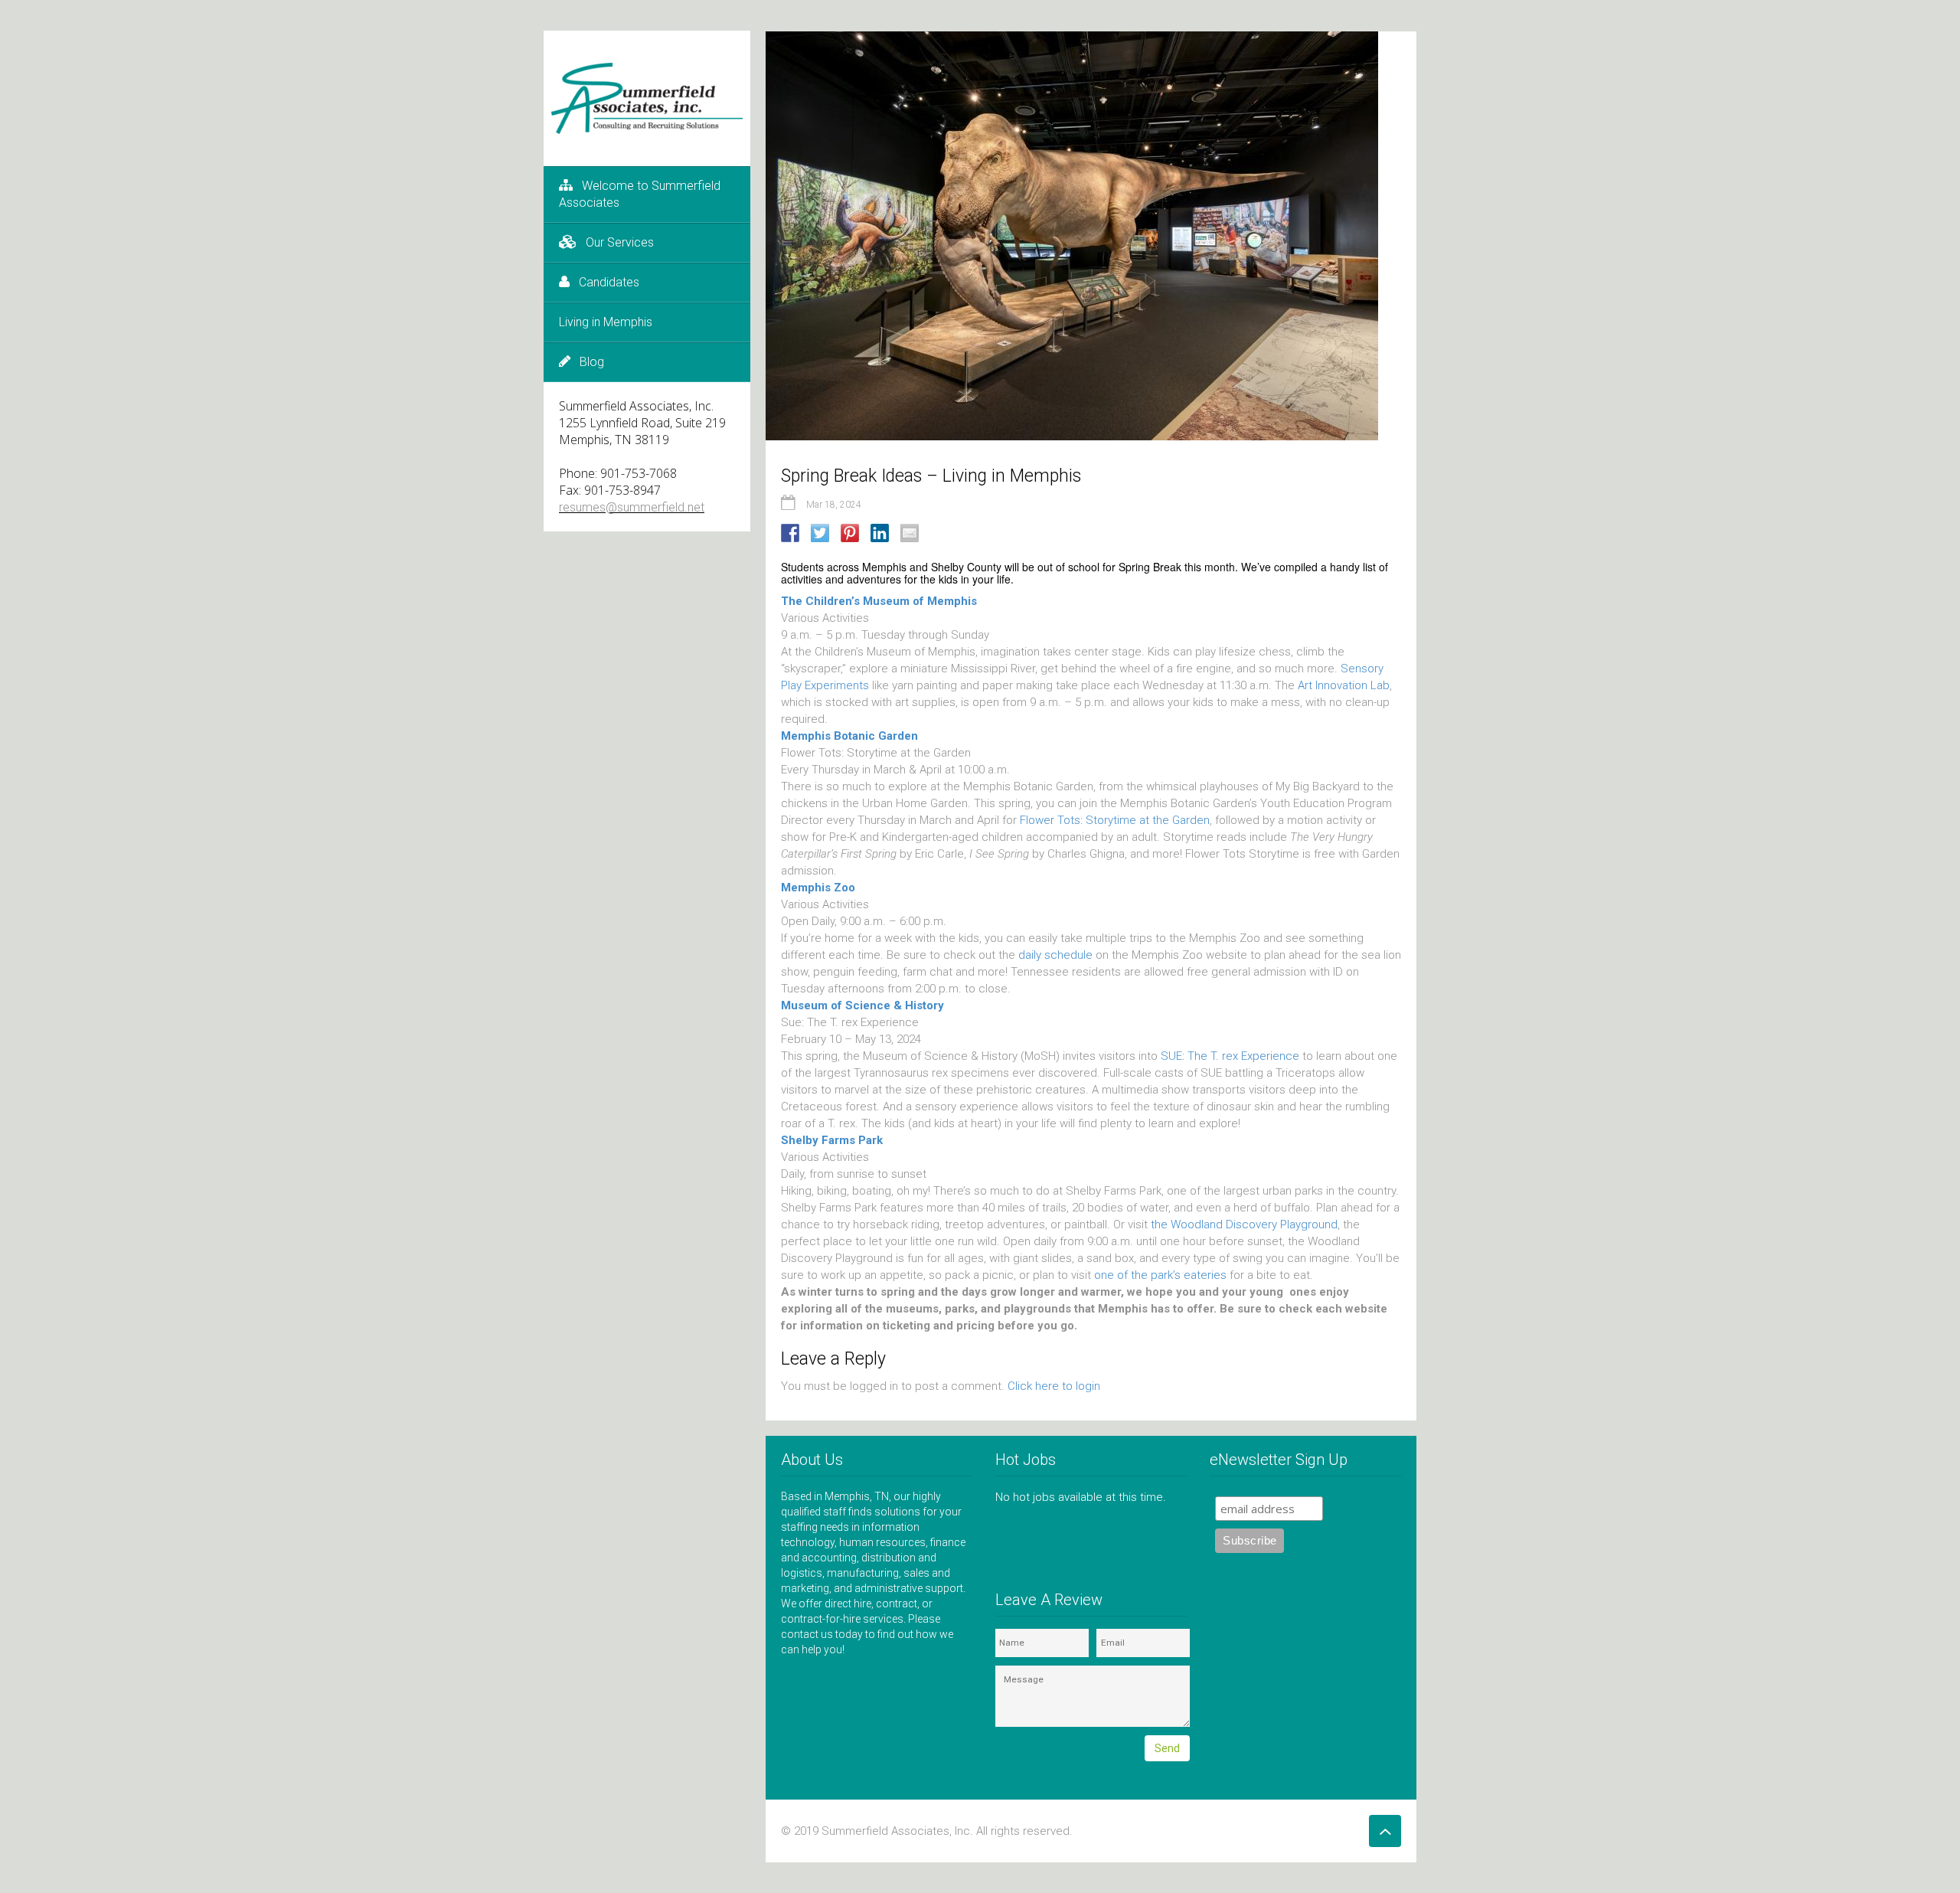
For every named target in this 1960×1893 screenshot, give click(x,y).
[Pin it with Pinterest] (850, 533)
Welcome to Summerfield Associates (640, 194)
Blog (592, 362)
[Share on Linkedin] (880, 533)
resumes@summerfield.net (632, 507)
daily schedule (1057, 955)
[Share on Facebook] (790, 533)
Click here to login (1054, 1386)
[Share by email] (910, 533)
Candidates (609, 282)
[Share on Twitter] (820, 533)
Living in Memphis (606, 322)
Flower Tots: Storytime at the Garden (1115, 820)
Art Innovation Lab (1344, 685)
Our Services (620, 242)
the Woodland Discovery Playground (1244, 1224)
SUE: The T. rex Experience (1230, 1056)
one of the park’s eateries (1160, 1275)
